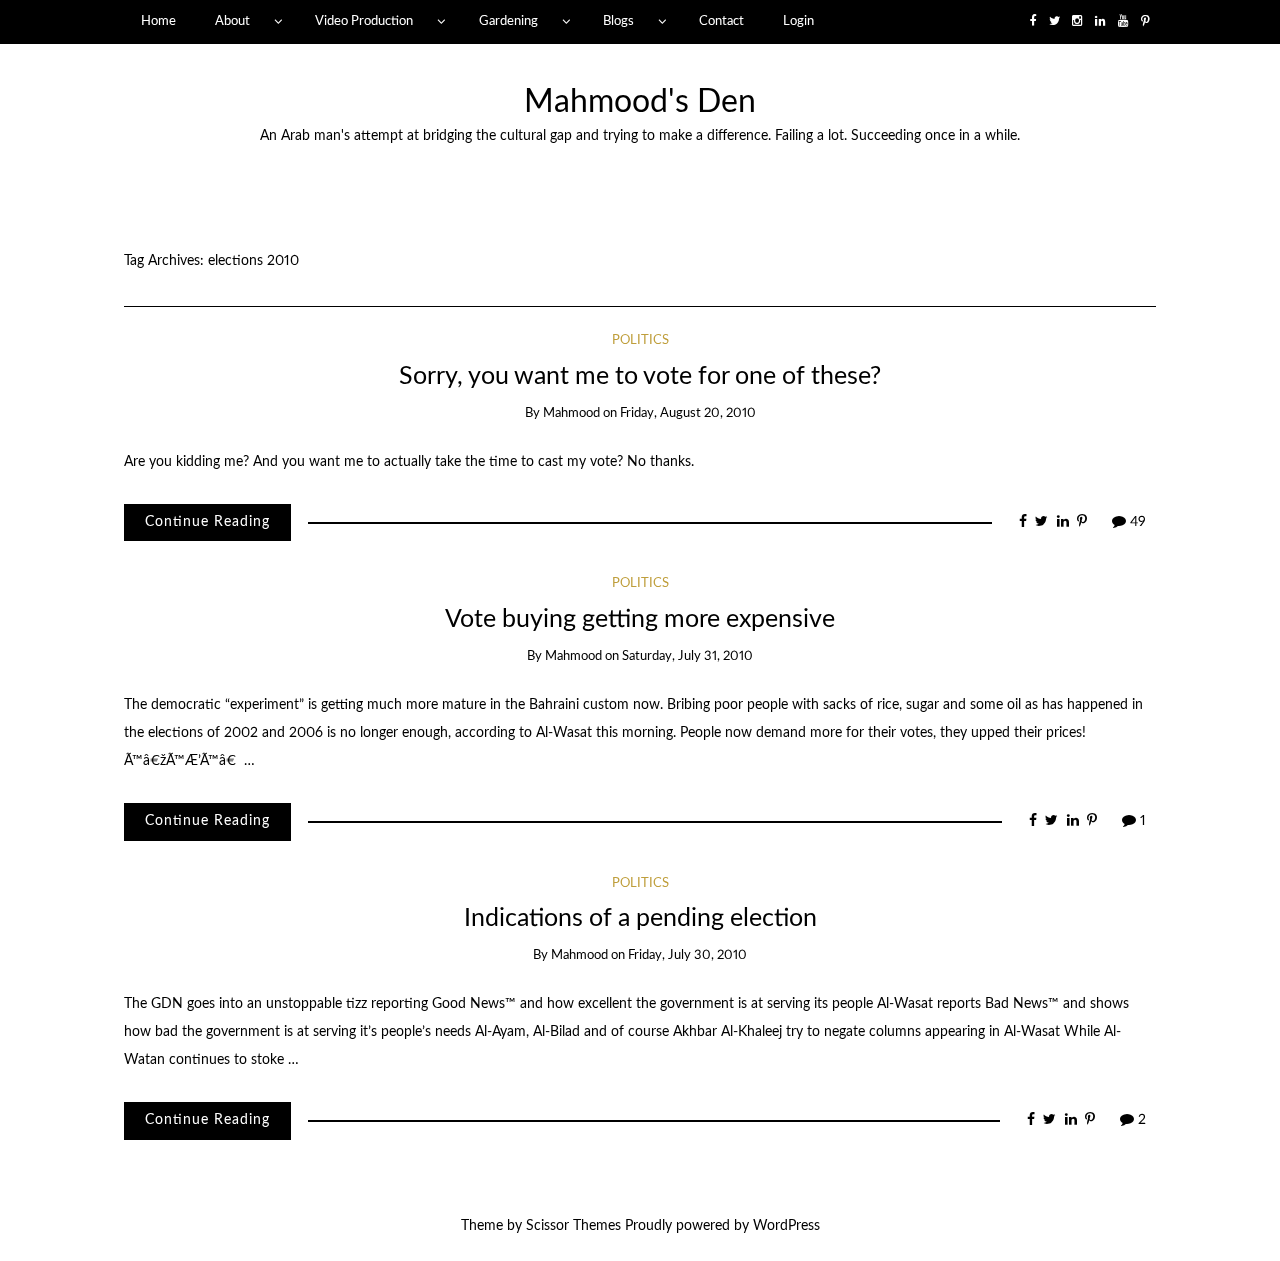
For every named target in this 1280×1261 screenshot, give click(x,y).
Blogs (618, 21)
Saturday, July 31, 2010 (687, 656)
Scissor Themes (573, 1226)
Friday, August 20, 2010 (688, 413)
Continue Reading (207, 522)
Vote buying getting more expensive (640, 619)
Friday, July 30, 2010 (687, 955)
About (232, 21)
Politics (640, 340)
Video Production (364, 21)
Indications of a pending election (640, 918)
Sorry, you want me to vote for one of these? (640, 376)
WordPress (786, 1226)
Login (798, 21)
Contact (721, 21)
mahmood (571, 413)
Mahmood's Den (640, 102)
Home (158, 21)
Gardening (508, 21)
